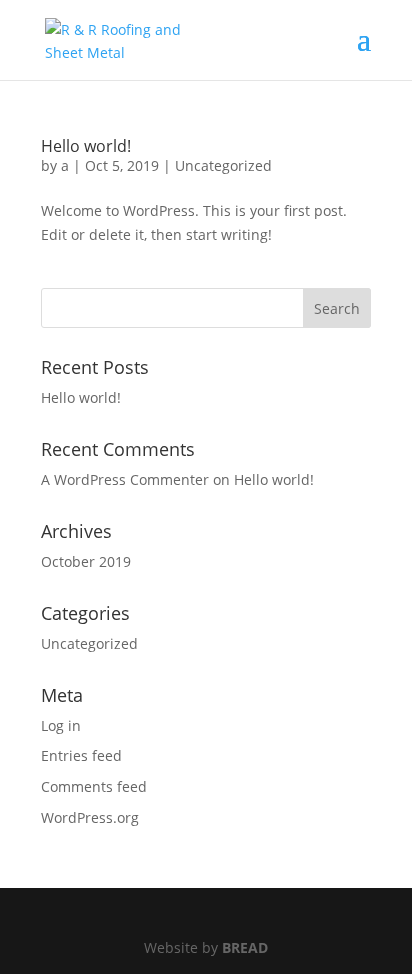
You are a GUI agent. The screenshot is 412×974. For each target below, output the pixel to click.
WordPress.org (90, 817)
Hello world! (86, 146)
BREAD (245, 947)
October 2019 (86, 561)
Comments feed (94, 786)
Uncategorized (223, 165)
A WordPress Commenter (125, 479)
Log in (61, 725)
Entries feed (81, 755)
